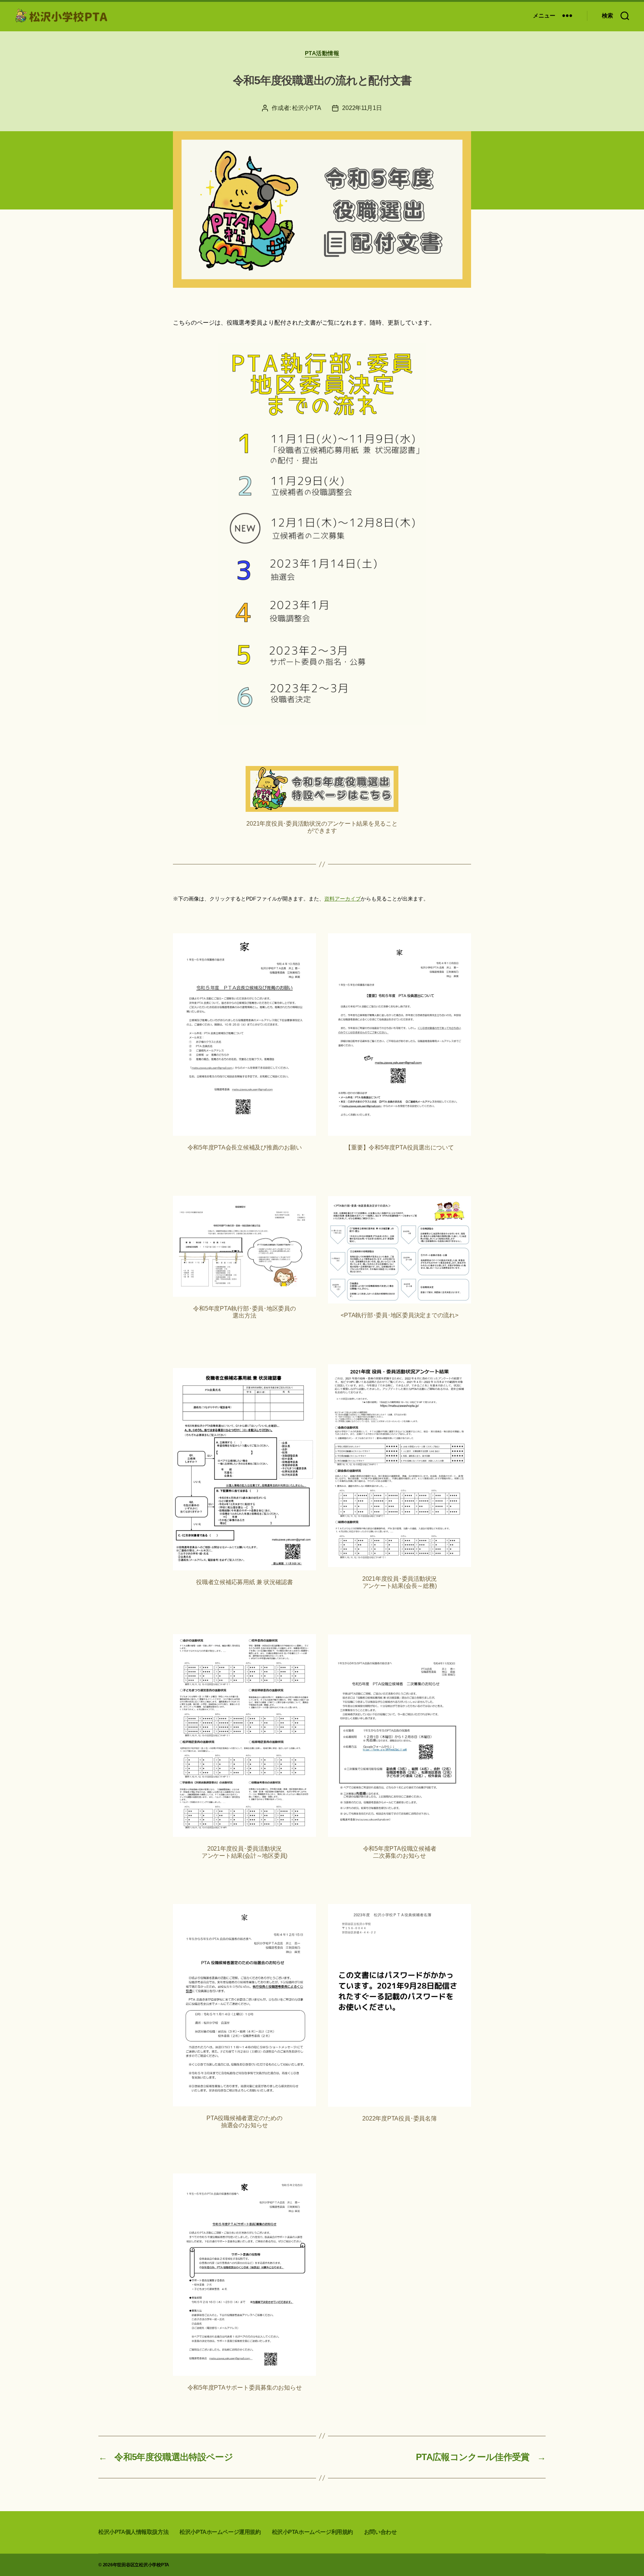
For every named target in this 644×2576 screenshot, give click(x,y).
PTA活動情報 (322, 53)
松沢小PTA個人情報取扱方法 (133, 2532)
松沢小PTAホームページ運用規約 (220, 2532)
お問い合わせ (381, 2532)
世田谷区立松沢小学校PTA (143, 2565)
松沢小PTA (307, 108)
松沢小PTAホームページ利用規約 (312, 2532)
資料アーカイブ (342, 899)
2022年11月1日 (362, 108)
